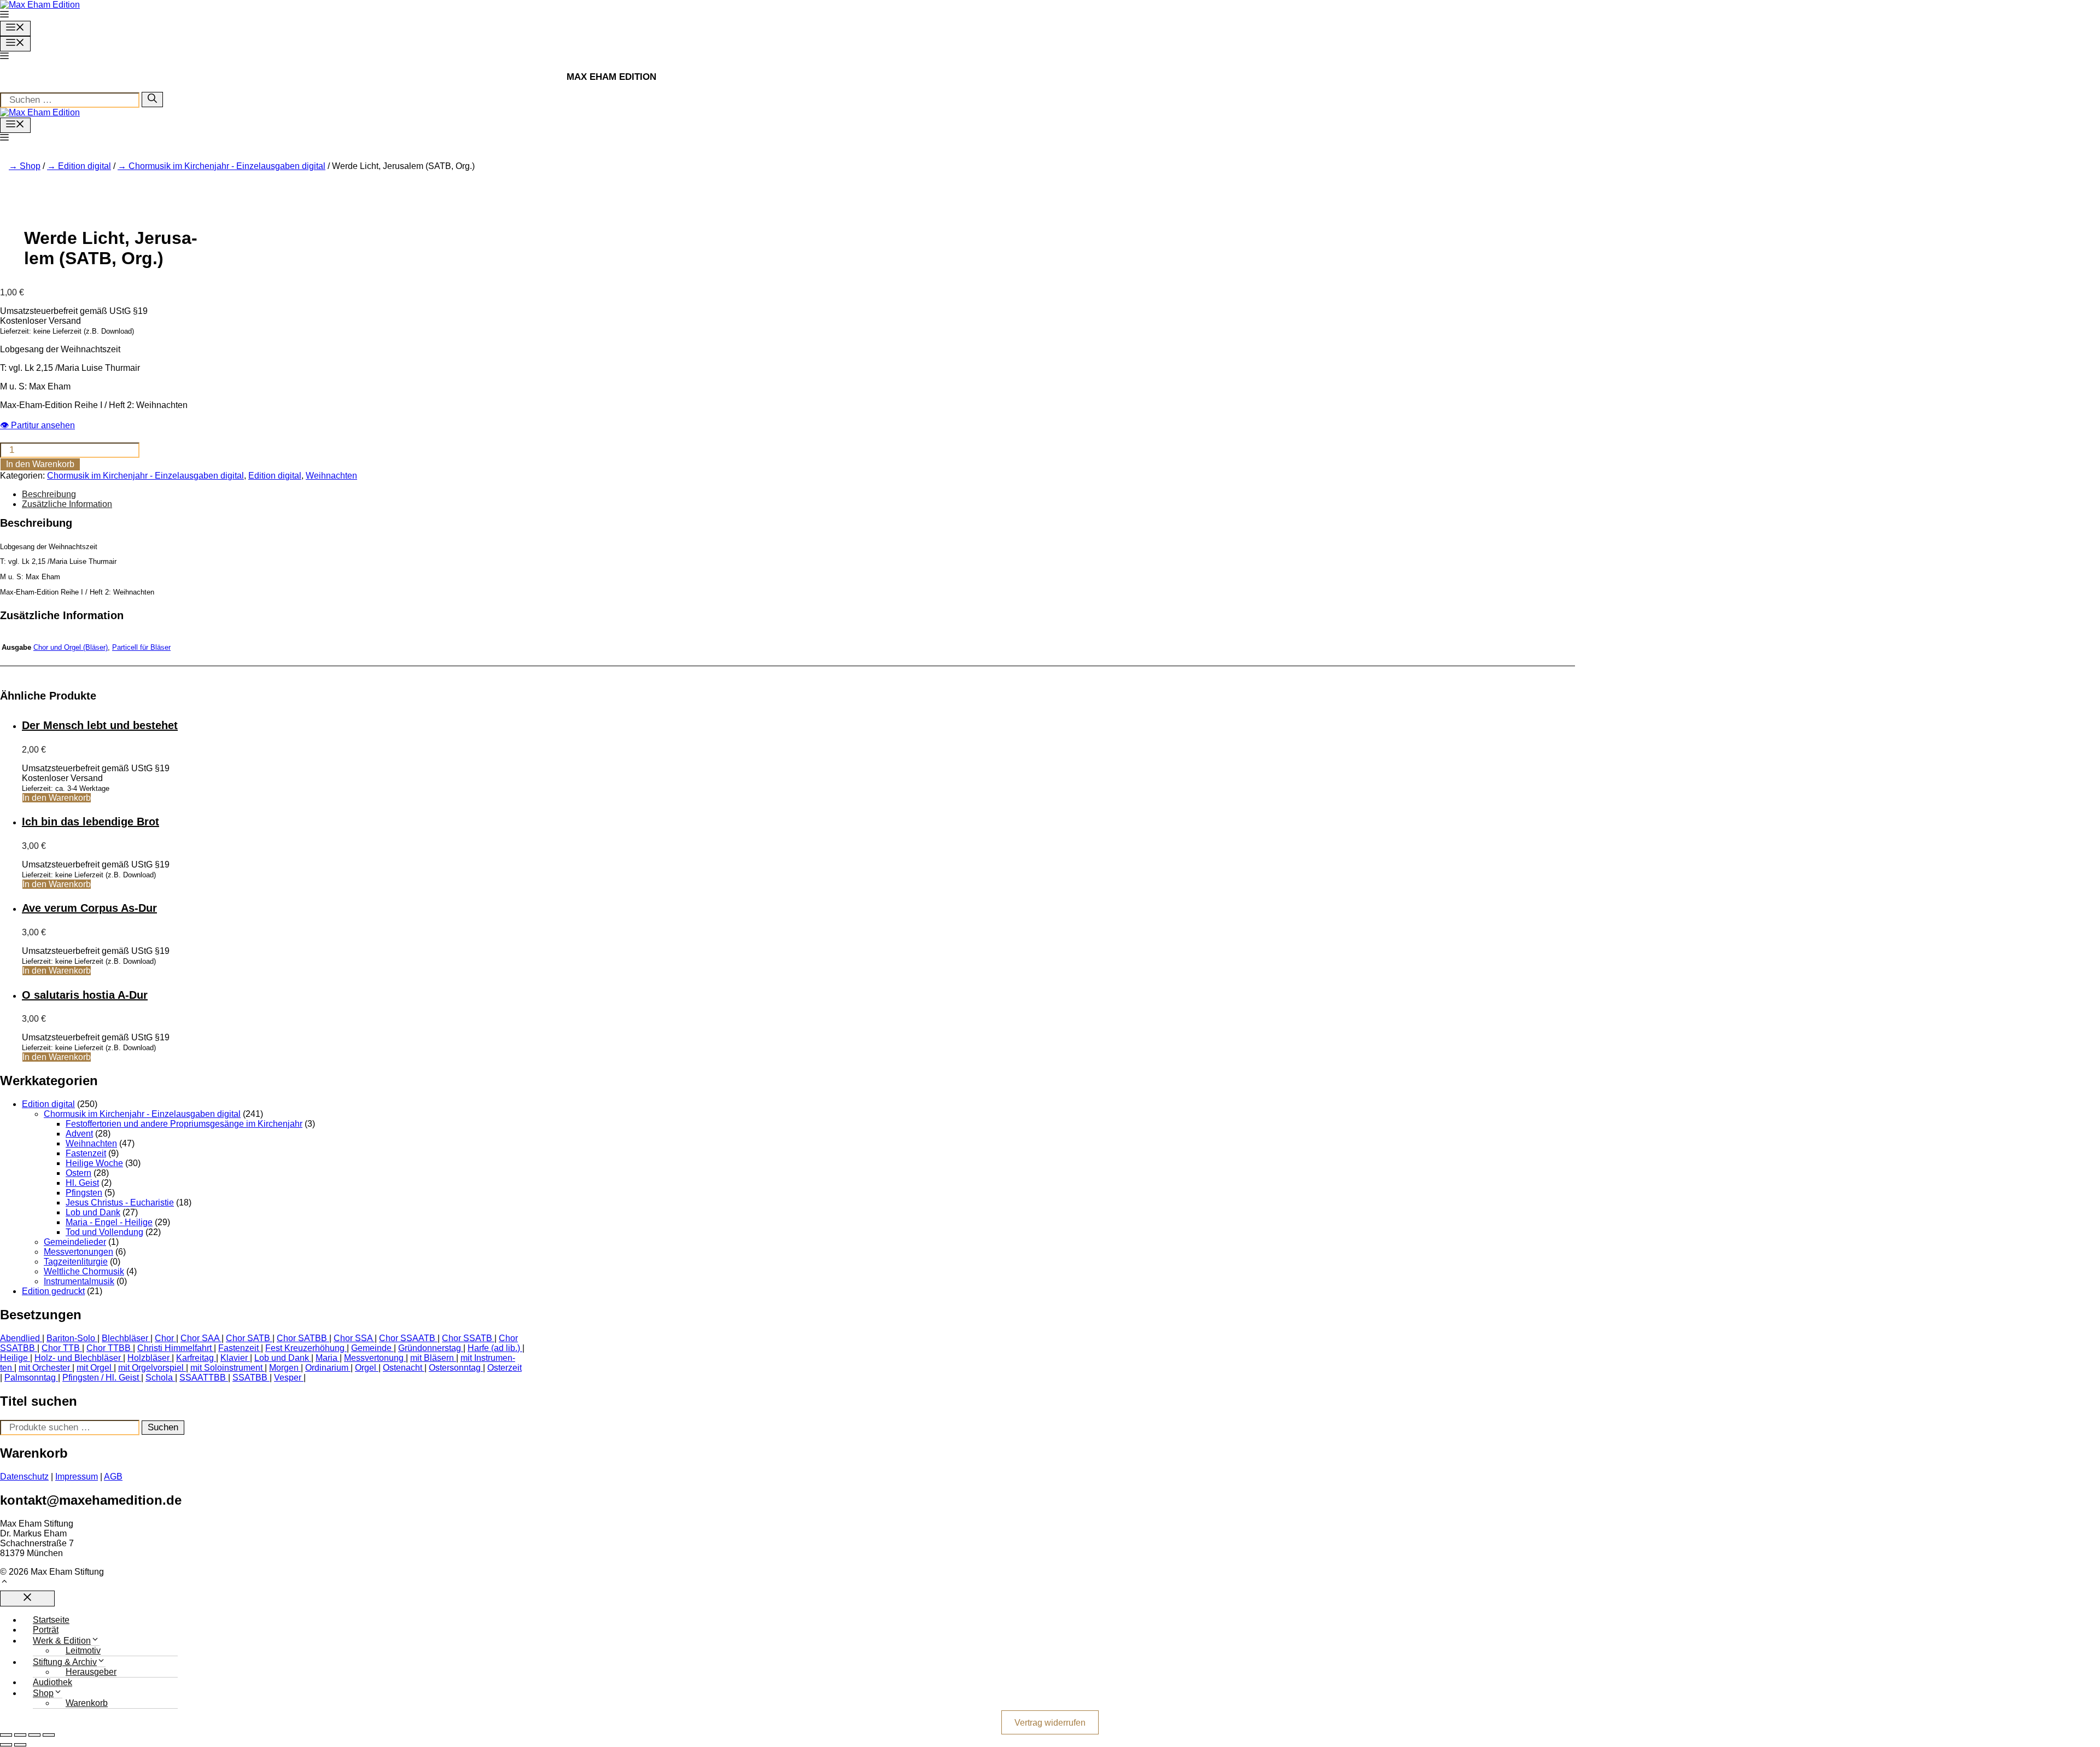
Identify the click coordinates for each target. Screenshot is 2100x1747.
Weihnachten (331, 476)
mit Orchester (44, 1368)
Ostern (78, 1173)
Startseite (51, 1620)
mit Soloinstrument (226, 1368)
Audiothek (52, 1682)
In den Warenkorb (40, 464)
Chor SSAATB (407, 1338)
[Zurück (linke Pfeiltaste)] (6, 1745)
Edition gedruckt (53, 1291)
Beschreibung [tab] (49, 494)
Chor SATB (248, 1338)
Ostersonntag (455, 1368)
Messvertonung (374, 1358)
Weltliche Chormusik (84, 1271)
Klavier (234, 1358)
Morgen (284, 1368)
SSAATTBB (203, 1378)
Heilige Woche (94, 1163)
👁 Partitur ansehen (37, 425)
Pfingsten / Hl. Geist (101, 1378)
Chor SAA (200, 1338)
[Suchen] (152, 100)
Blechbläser (125, 1338)
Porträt (46, 1630)
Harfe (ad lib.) (494, 1348)
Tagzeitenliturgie (76, 1262)
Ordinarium (327, 1368)
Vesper (288, 1378)
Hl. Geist (82, 1183)
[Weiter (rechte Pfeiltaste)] (20, 1745)
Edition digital (84, 166)
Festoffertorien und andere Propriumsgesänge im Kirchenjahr (184, 1124)
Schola (159, 1378)
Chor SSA (353, 1338)
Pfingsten (84, 1193)
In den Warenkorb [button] (57, 798)
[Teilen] (34, 1735)
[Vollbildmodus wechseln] (20, 1735)
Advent (79, 1134)
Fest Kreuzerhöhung (305, 1348)
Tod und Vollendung (104, 1232)
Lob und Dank (93, 1212)
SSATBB (250, 1378)
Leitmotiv (83, 1650)
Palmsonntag (30, 1378)
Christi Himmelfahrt (174, 1348)
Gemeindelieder (75, 1242)
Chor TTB (61, 1348)
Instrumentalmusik (79, 1281)
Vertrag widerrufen (1050, 1722)
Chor (164, 1338)
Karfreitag (195, 1358)
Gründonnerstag (430, 1348)
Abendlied (20, 1338)
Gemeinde (371, 1348)
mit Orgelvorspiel (151, 1368)
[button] (4, 16)
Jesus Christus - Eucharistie (120, 1202)
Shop (30, 166)
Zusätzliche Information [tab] (67, 504)
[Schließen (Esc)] (49, 1735)
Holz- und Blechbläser (78, 1358)
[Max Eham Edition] (40, 112)
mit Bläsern (432, 1358)
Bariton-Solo (71, 1338)
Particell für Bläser (141, 647)
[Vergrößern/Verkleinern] (6, 1735)
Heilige (14, 1358)
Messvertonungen (78, 1252)
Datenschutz (24, 1477)
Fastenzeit (86, 1153)
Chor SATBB (302, 1338)
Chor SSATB (467, 1338)
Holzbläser (148, 1358)
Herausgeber (91, 1672)
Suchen (163, 1427)
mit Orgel (94, 1368)
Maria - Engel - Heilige (109, 1222)
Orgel (366, 1368)
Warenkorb (87, 1703)
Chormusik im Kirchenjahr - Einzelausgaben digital (227, 166)
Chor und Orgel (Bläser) (71, 647)
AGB (113, 1477)
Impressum (77, 1477)
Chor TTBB (109, 1348)
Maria (326, 1358)
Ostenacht (402, 1368)
